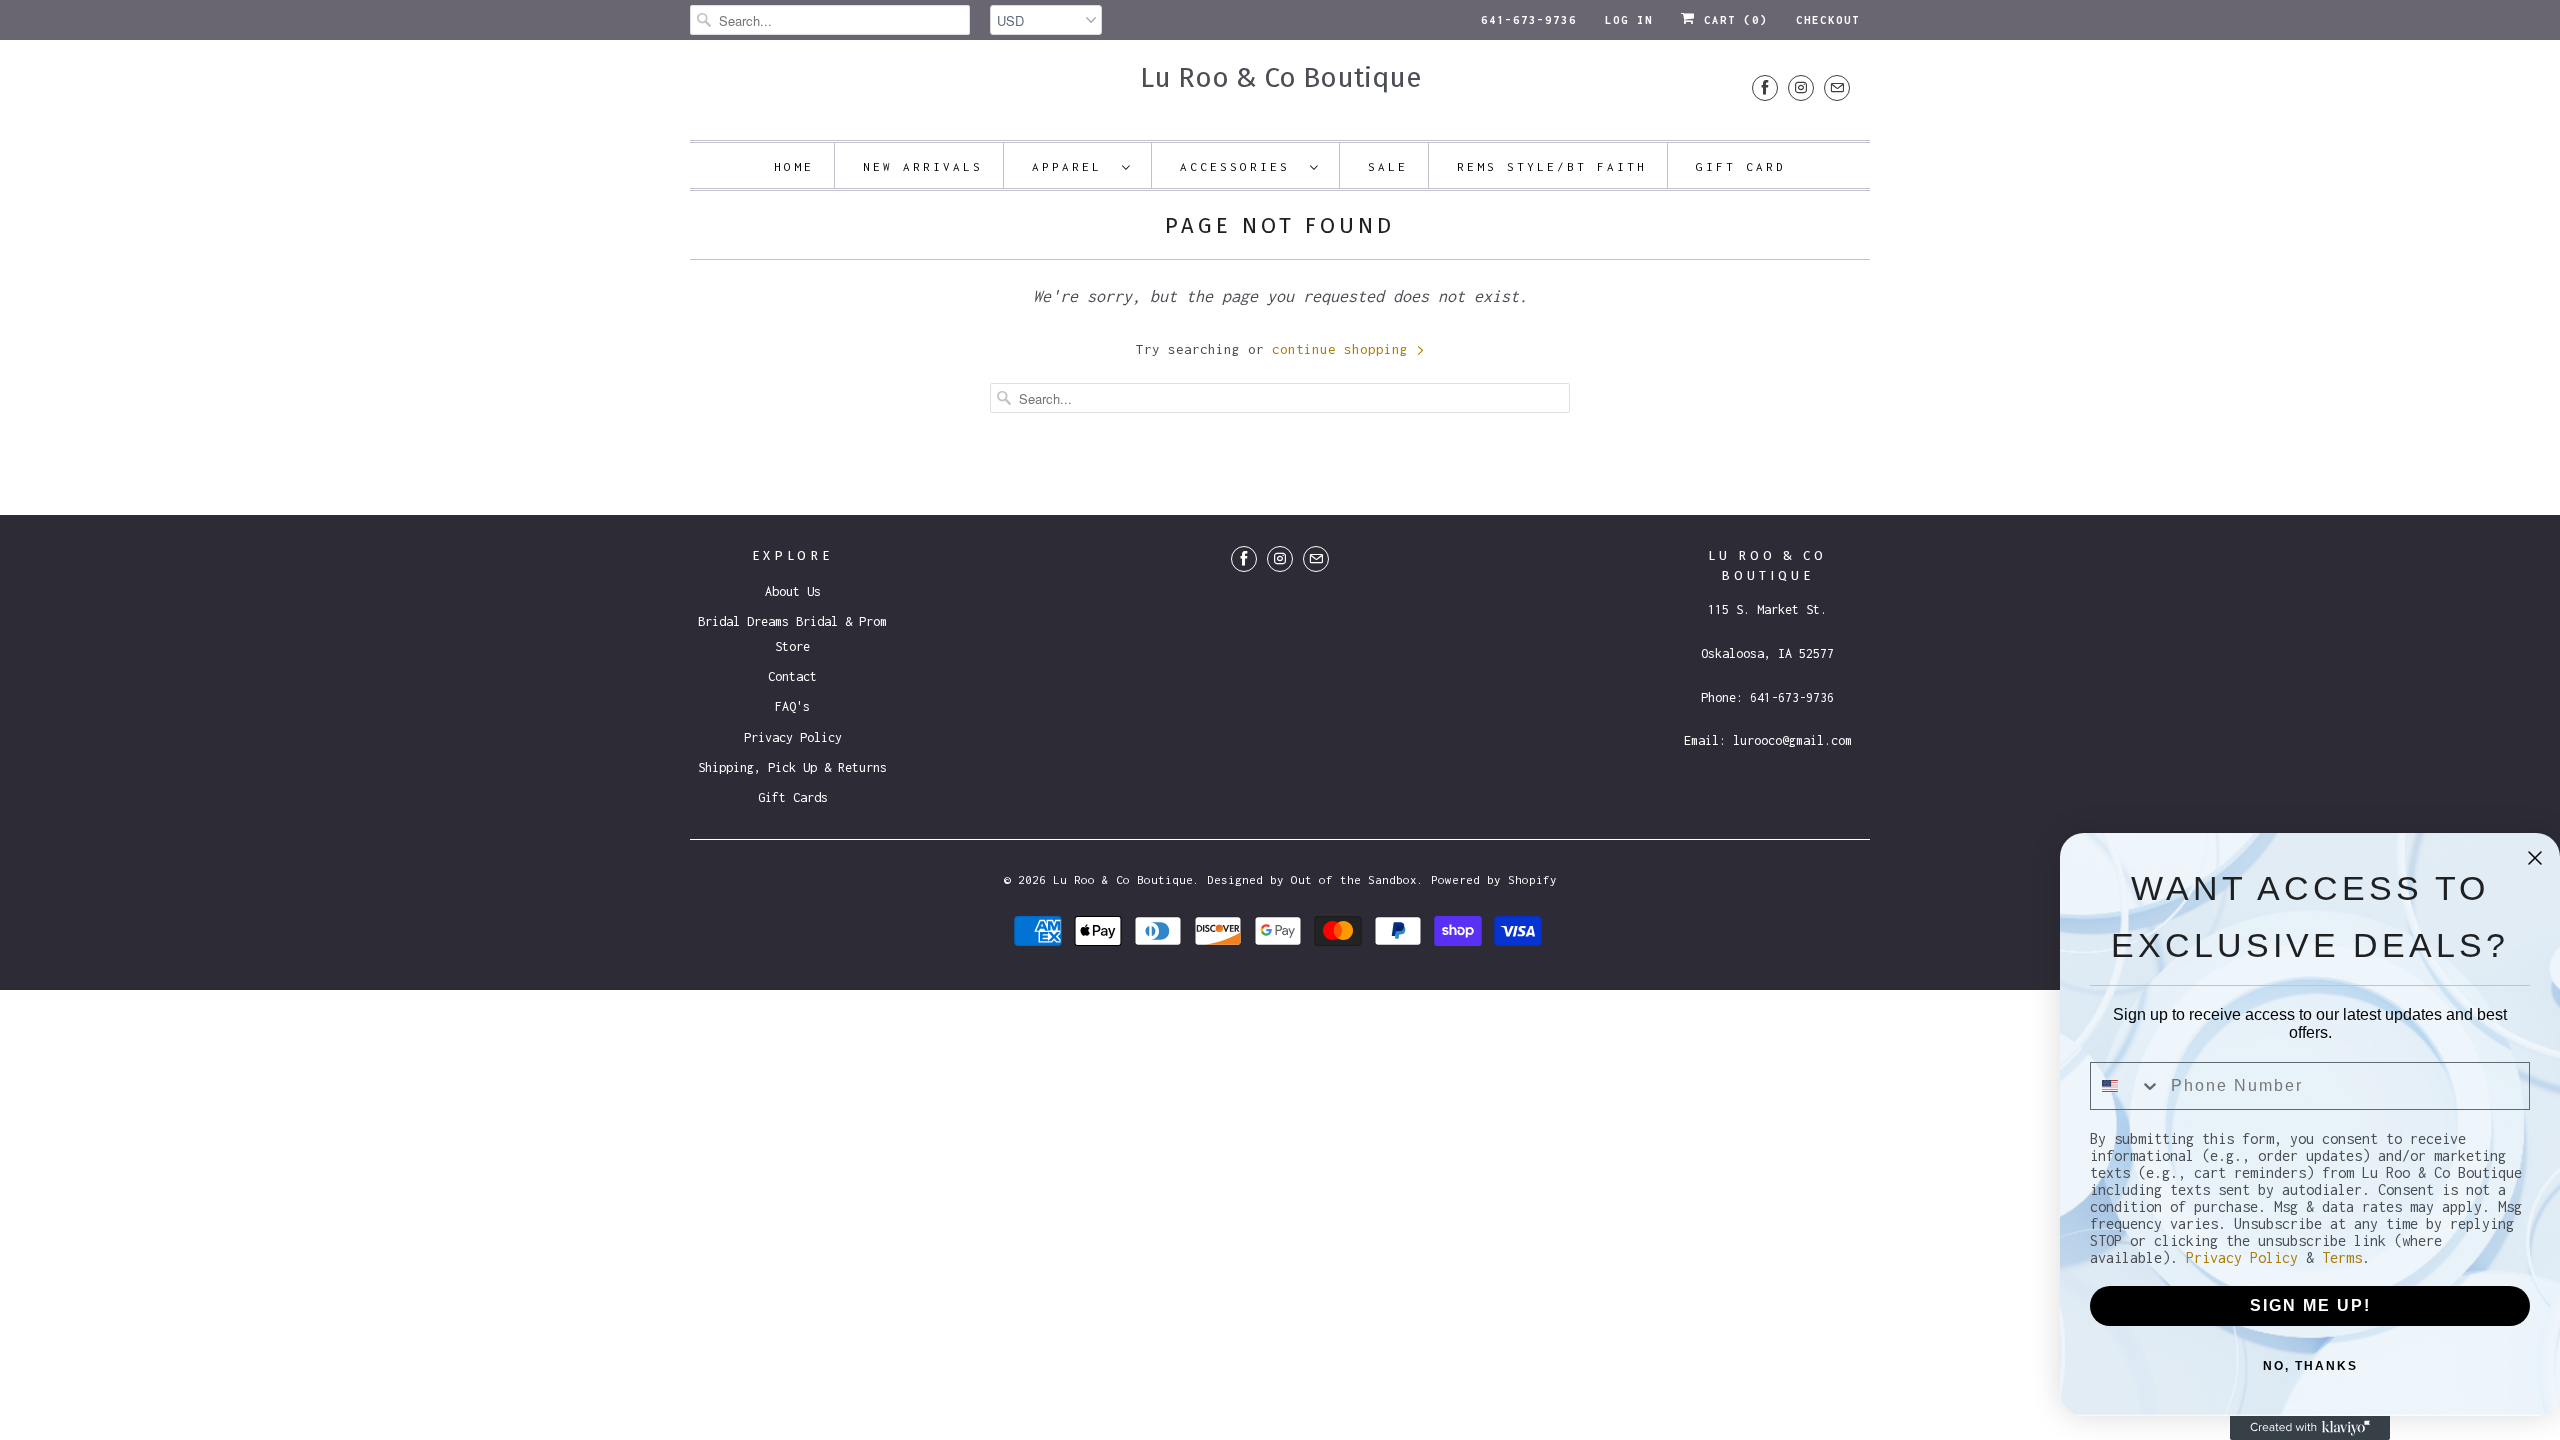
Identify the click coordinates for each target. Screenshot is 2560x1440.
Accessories (1240, 166)
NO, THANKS (2310, 1366)
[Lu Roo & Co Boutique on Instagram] (1801, 87)
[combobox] (2126, 1086)
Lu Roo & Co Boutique (1280, 77)
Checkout (1828, 20)
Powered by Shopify (1494, 879)
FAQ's (792, 706)
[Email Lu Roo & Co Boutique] (1837, 87)
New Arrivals (923, 166)
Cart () (1732, 20)
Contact (792, 676)
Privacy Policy (793, 737)
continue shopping (1344, 349)
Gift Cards (793, 797)
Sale (1388, 166)
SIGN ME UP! (2310, 1305)
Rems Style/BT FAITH (1552, 166)
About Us (793, 591)
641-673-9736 (1529, 20)
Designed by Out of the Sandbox (1312, 879)
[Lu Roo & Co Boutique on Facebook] (1765, 87)
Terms (2342, 1257)
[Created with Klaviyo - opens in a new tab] (2310, 1428)
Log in (1629, 20)
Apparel (1072, 166)
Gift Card (1741, 166)
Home (794, 166)
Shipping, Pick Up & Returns (792, 767)
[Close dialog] (2535, 858)
